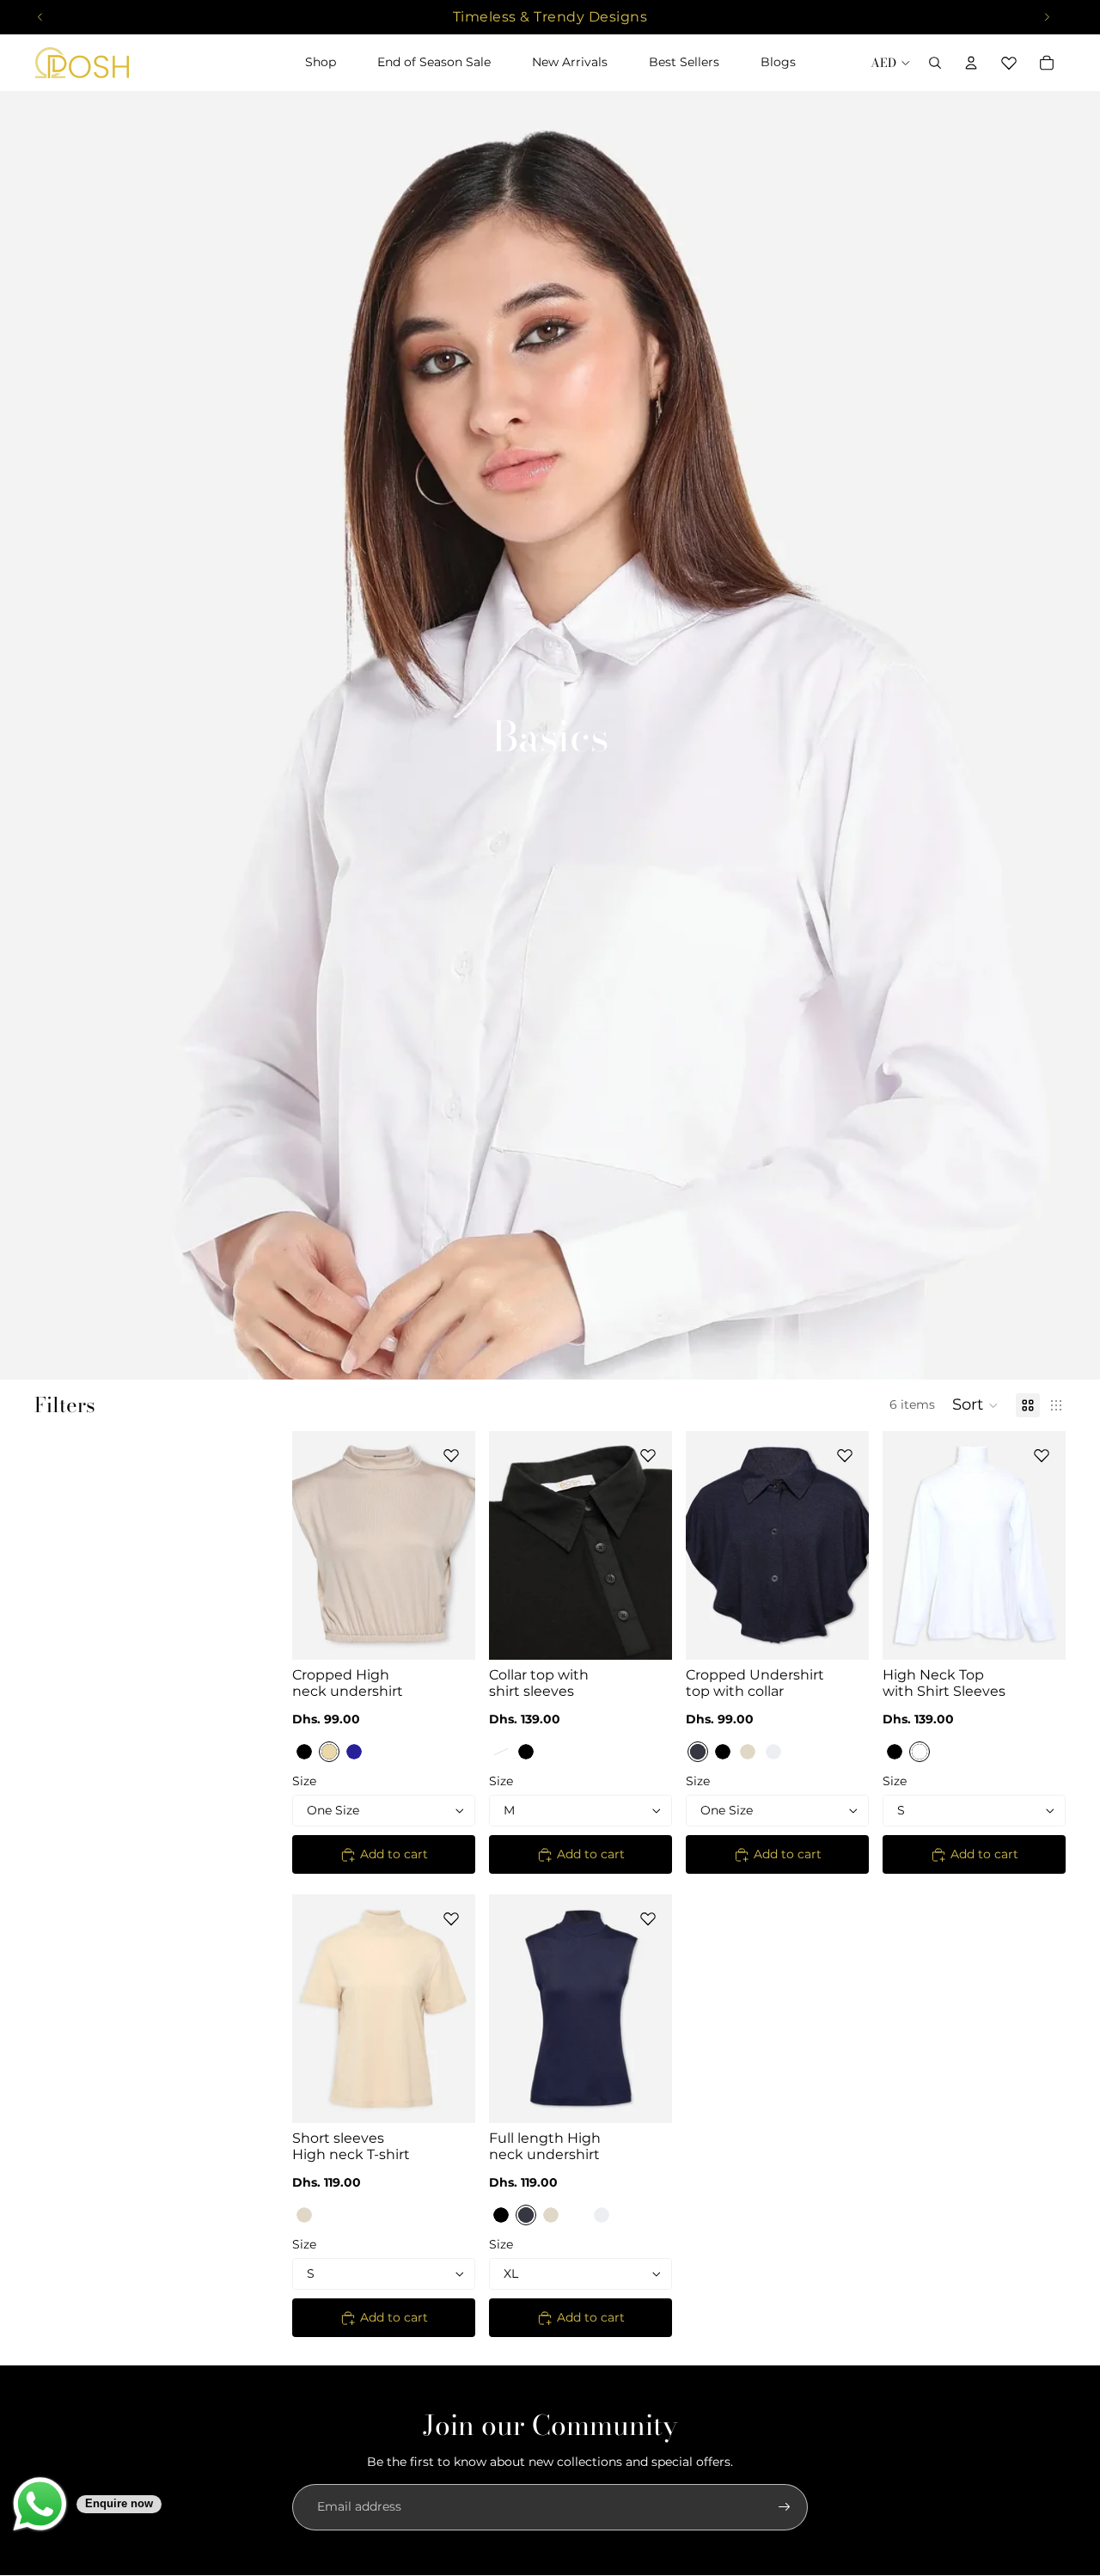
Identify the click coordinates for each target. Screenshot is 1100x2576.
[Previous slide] (306, 1545)
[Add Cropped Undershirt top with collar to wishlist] (845, 1455)
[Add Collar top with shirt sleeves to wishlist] (648, 1455)
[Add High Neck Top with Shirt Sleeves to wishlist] (1042, 1455)
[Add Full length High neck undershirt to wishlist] (648, 1918)
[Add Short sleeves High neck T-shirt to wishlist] (451, 1918)
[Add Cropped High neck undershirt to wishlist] (451, 1455)
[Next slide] (462, 1545)
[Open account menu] (971, 63)
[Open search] (935, 63)
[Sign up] (785, 2507)
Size (304, 1781)
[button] (975, 1405)
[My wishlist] (1009, 63)
